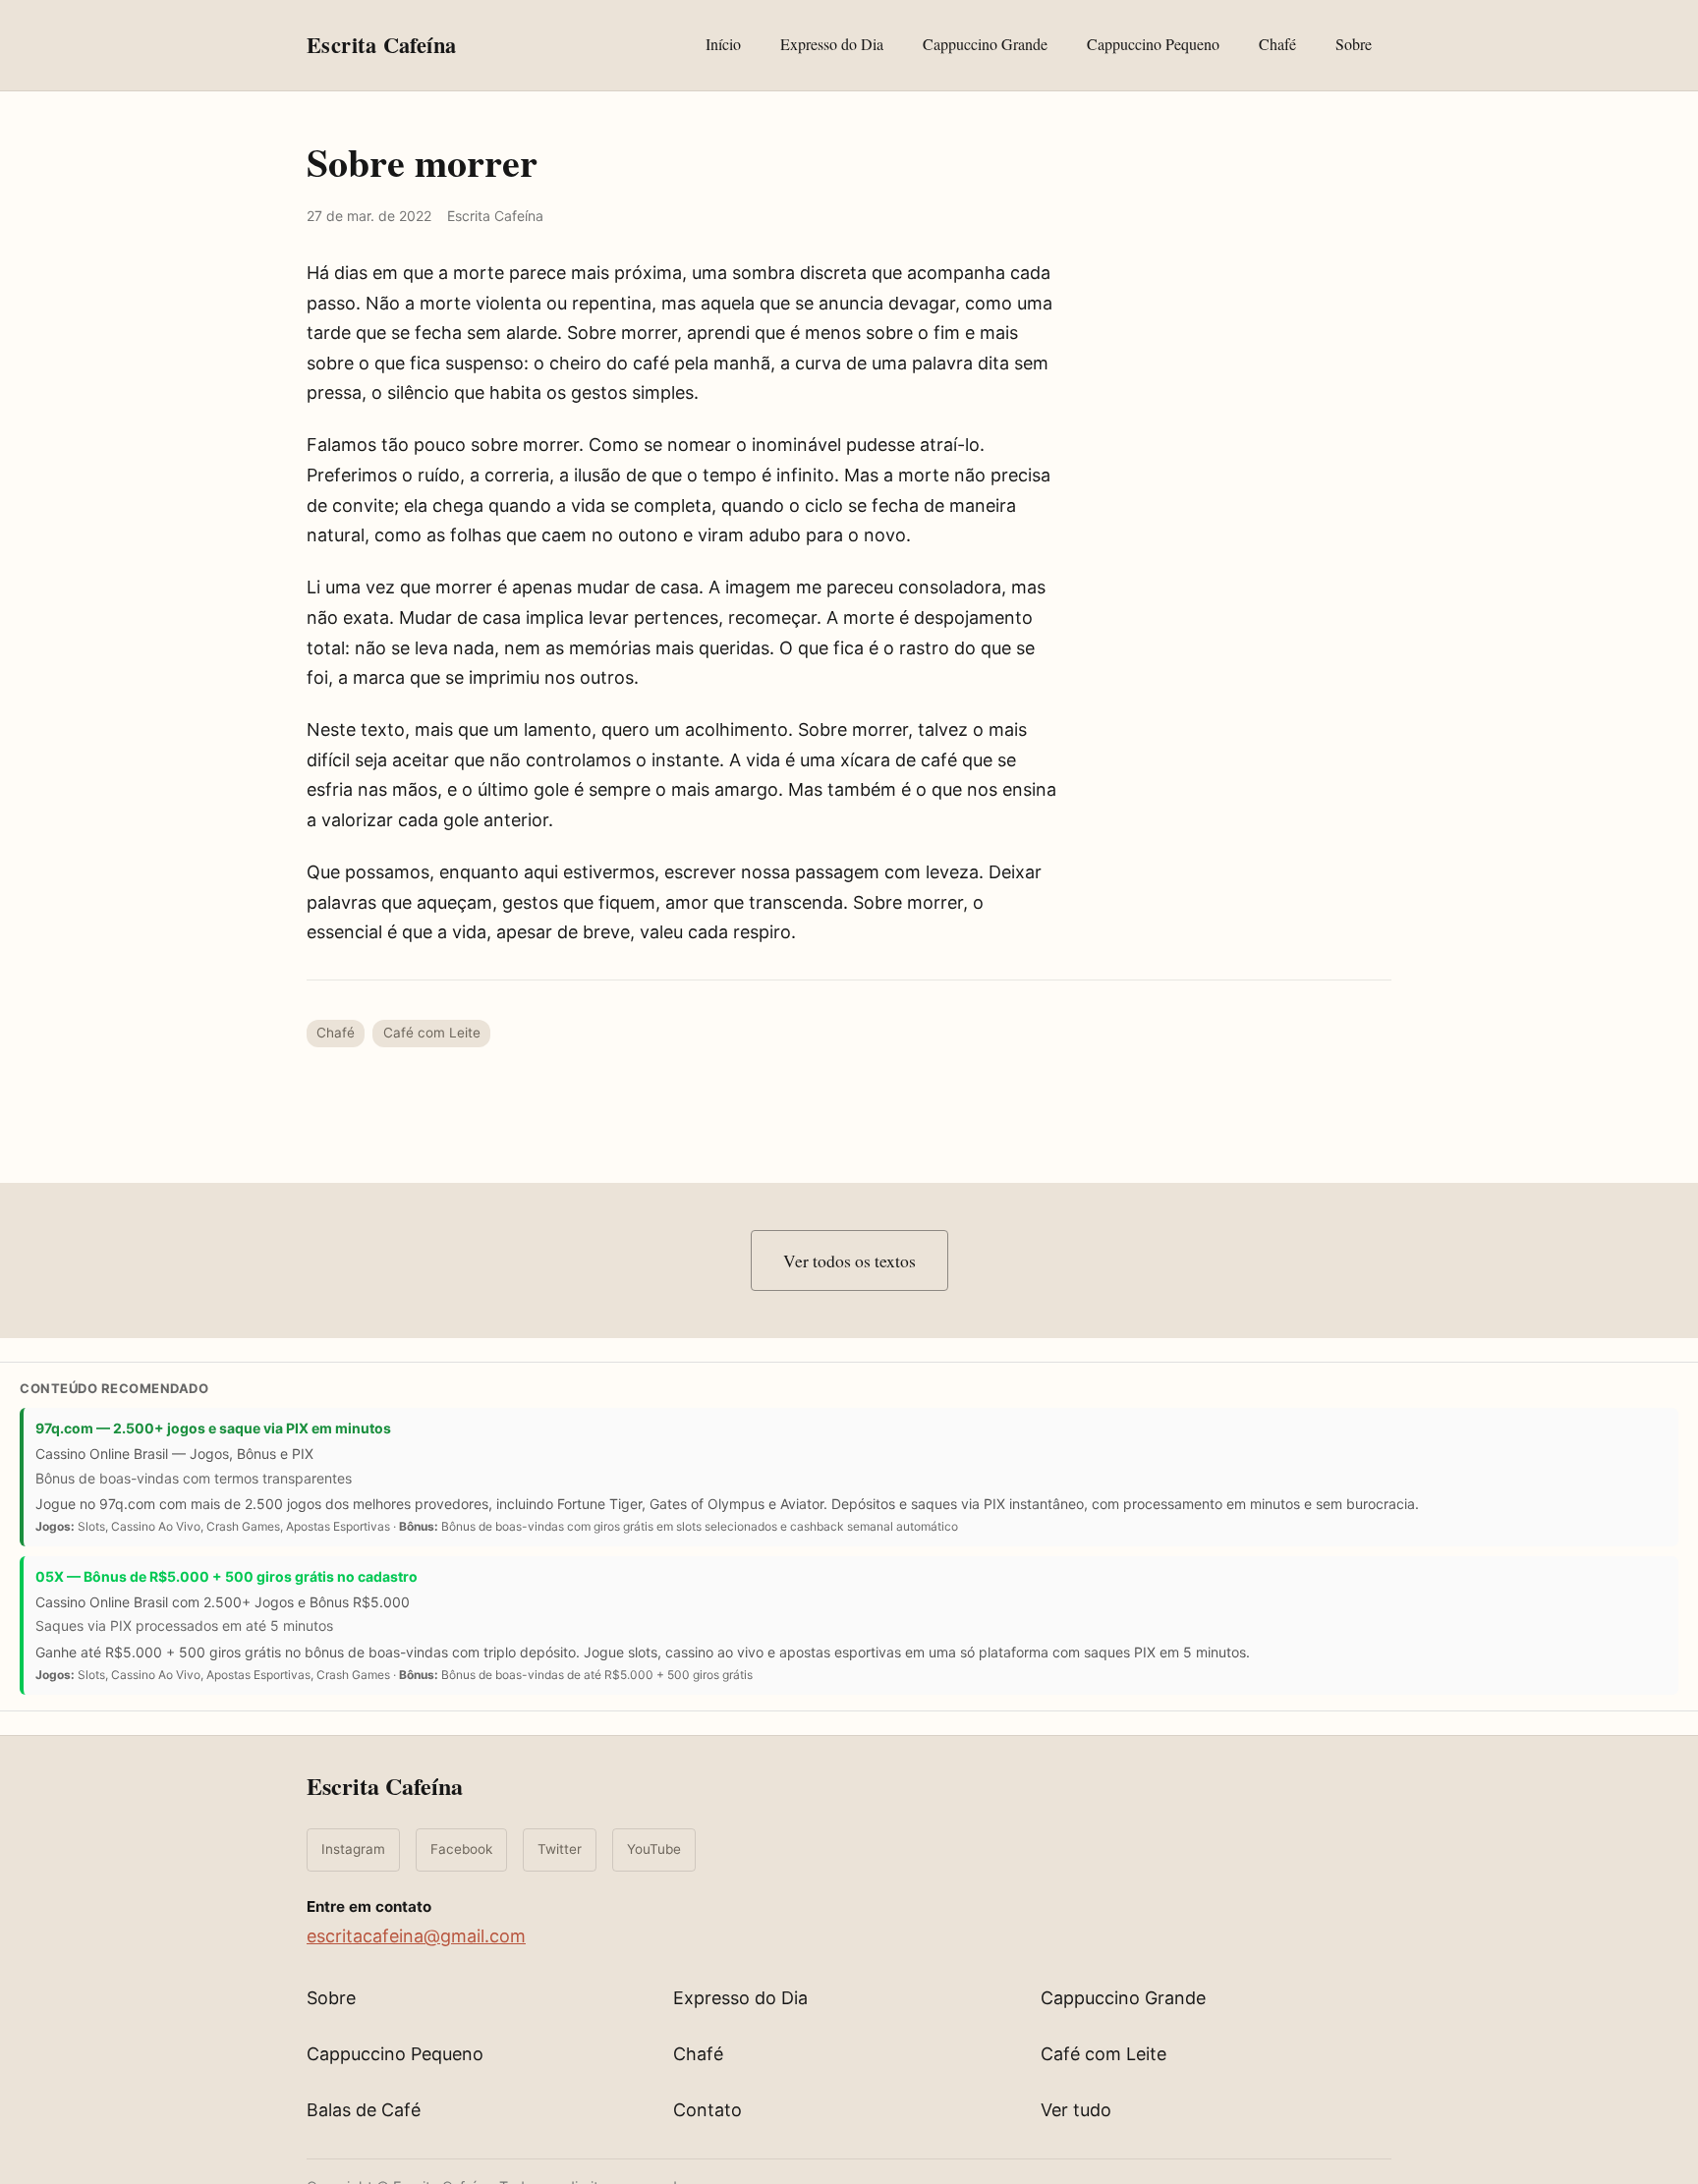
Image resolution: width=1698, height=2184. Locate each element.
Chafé (1277, 44)
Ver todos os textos (849, 1260)
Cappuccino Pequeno (1153, 44)
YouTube (654, 1849)
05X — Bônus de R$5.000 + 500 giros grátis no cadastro (226, 1576)
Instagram (353, 1849)
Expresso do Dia (832, 44)
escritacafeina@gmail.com (416, 1936)
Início (723, 44)
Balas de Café (364, 2110)
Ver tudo (1076, 2110)
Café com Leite (432, 1033)
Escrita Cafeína (385, 1786)
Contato (707, 2110)
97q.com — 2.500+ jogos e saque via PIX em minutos (213, 1428)
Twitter (560, 1849)
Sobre (1354, 44)
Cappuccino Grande (985, 44)
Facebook (461, 1849)
